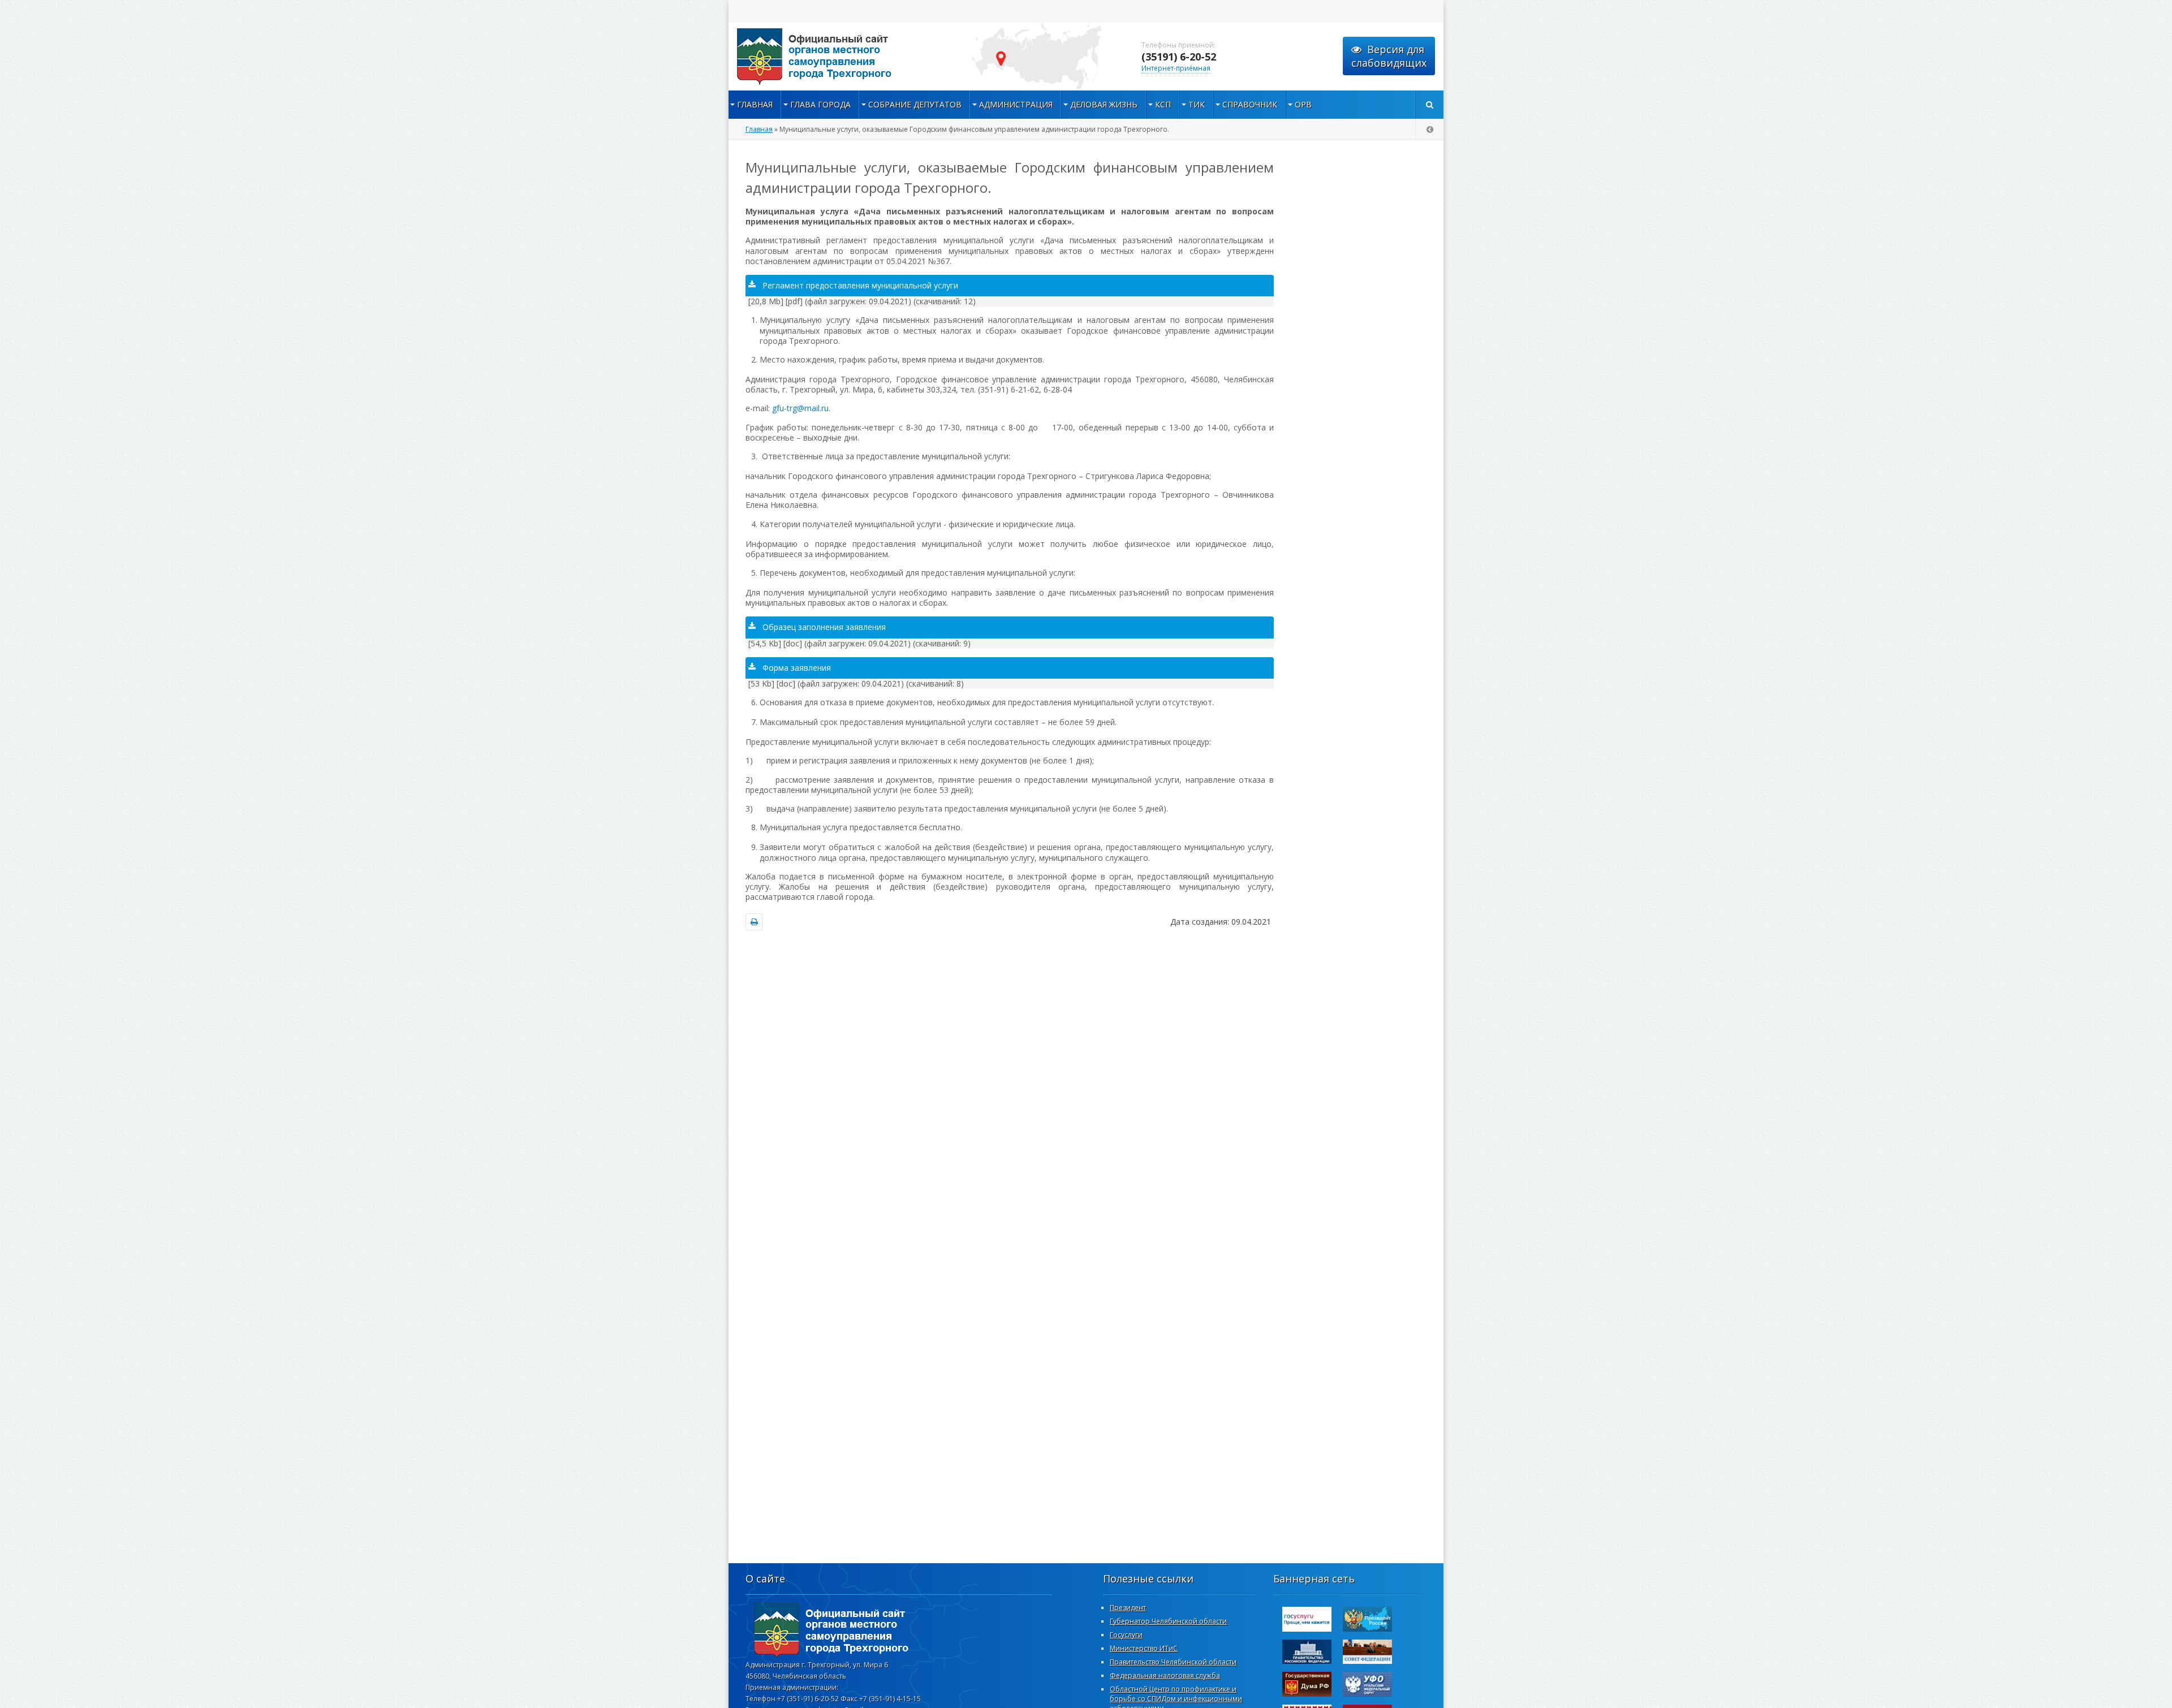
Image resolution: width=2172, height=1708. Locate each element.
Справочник (1250, 104)
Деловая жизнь (1104, 104)
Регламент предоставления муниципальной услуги (860, 285)
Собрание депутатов (915, 104)
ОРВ (1303, 104)
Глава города (820, 104)
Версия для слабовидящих (1389, 56)
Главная (755, 104)
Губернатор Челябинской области (1168, 1621)
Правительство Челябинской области (1173, 1662)
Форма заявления (797, 668)
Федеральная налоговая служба (1165, 1675)
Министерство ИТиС (1144, 1648)
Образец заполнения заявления (824, 627)
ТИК (1197, 104)
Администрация (1016, 104)
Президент (1128, 1608)
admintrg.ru (842, 57)
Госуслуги (1126, 1635)
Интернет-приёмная (1176, 68)
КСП (1163, 104)
